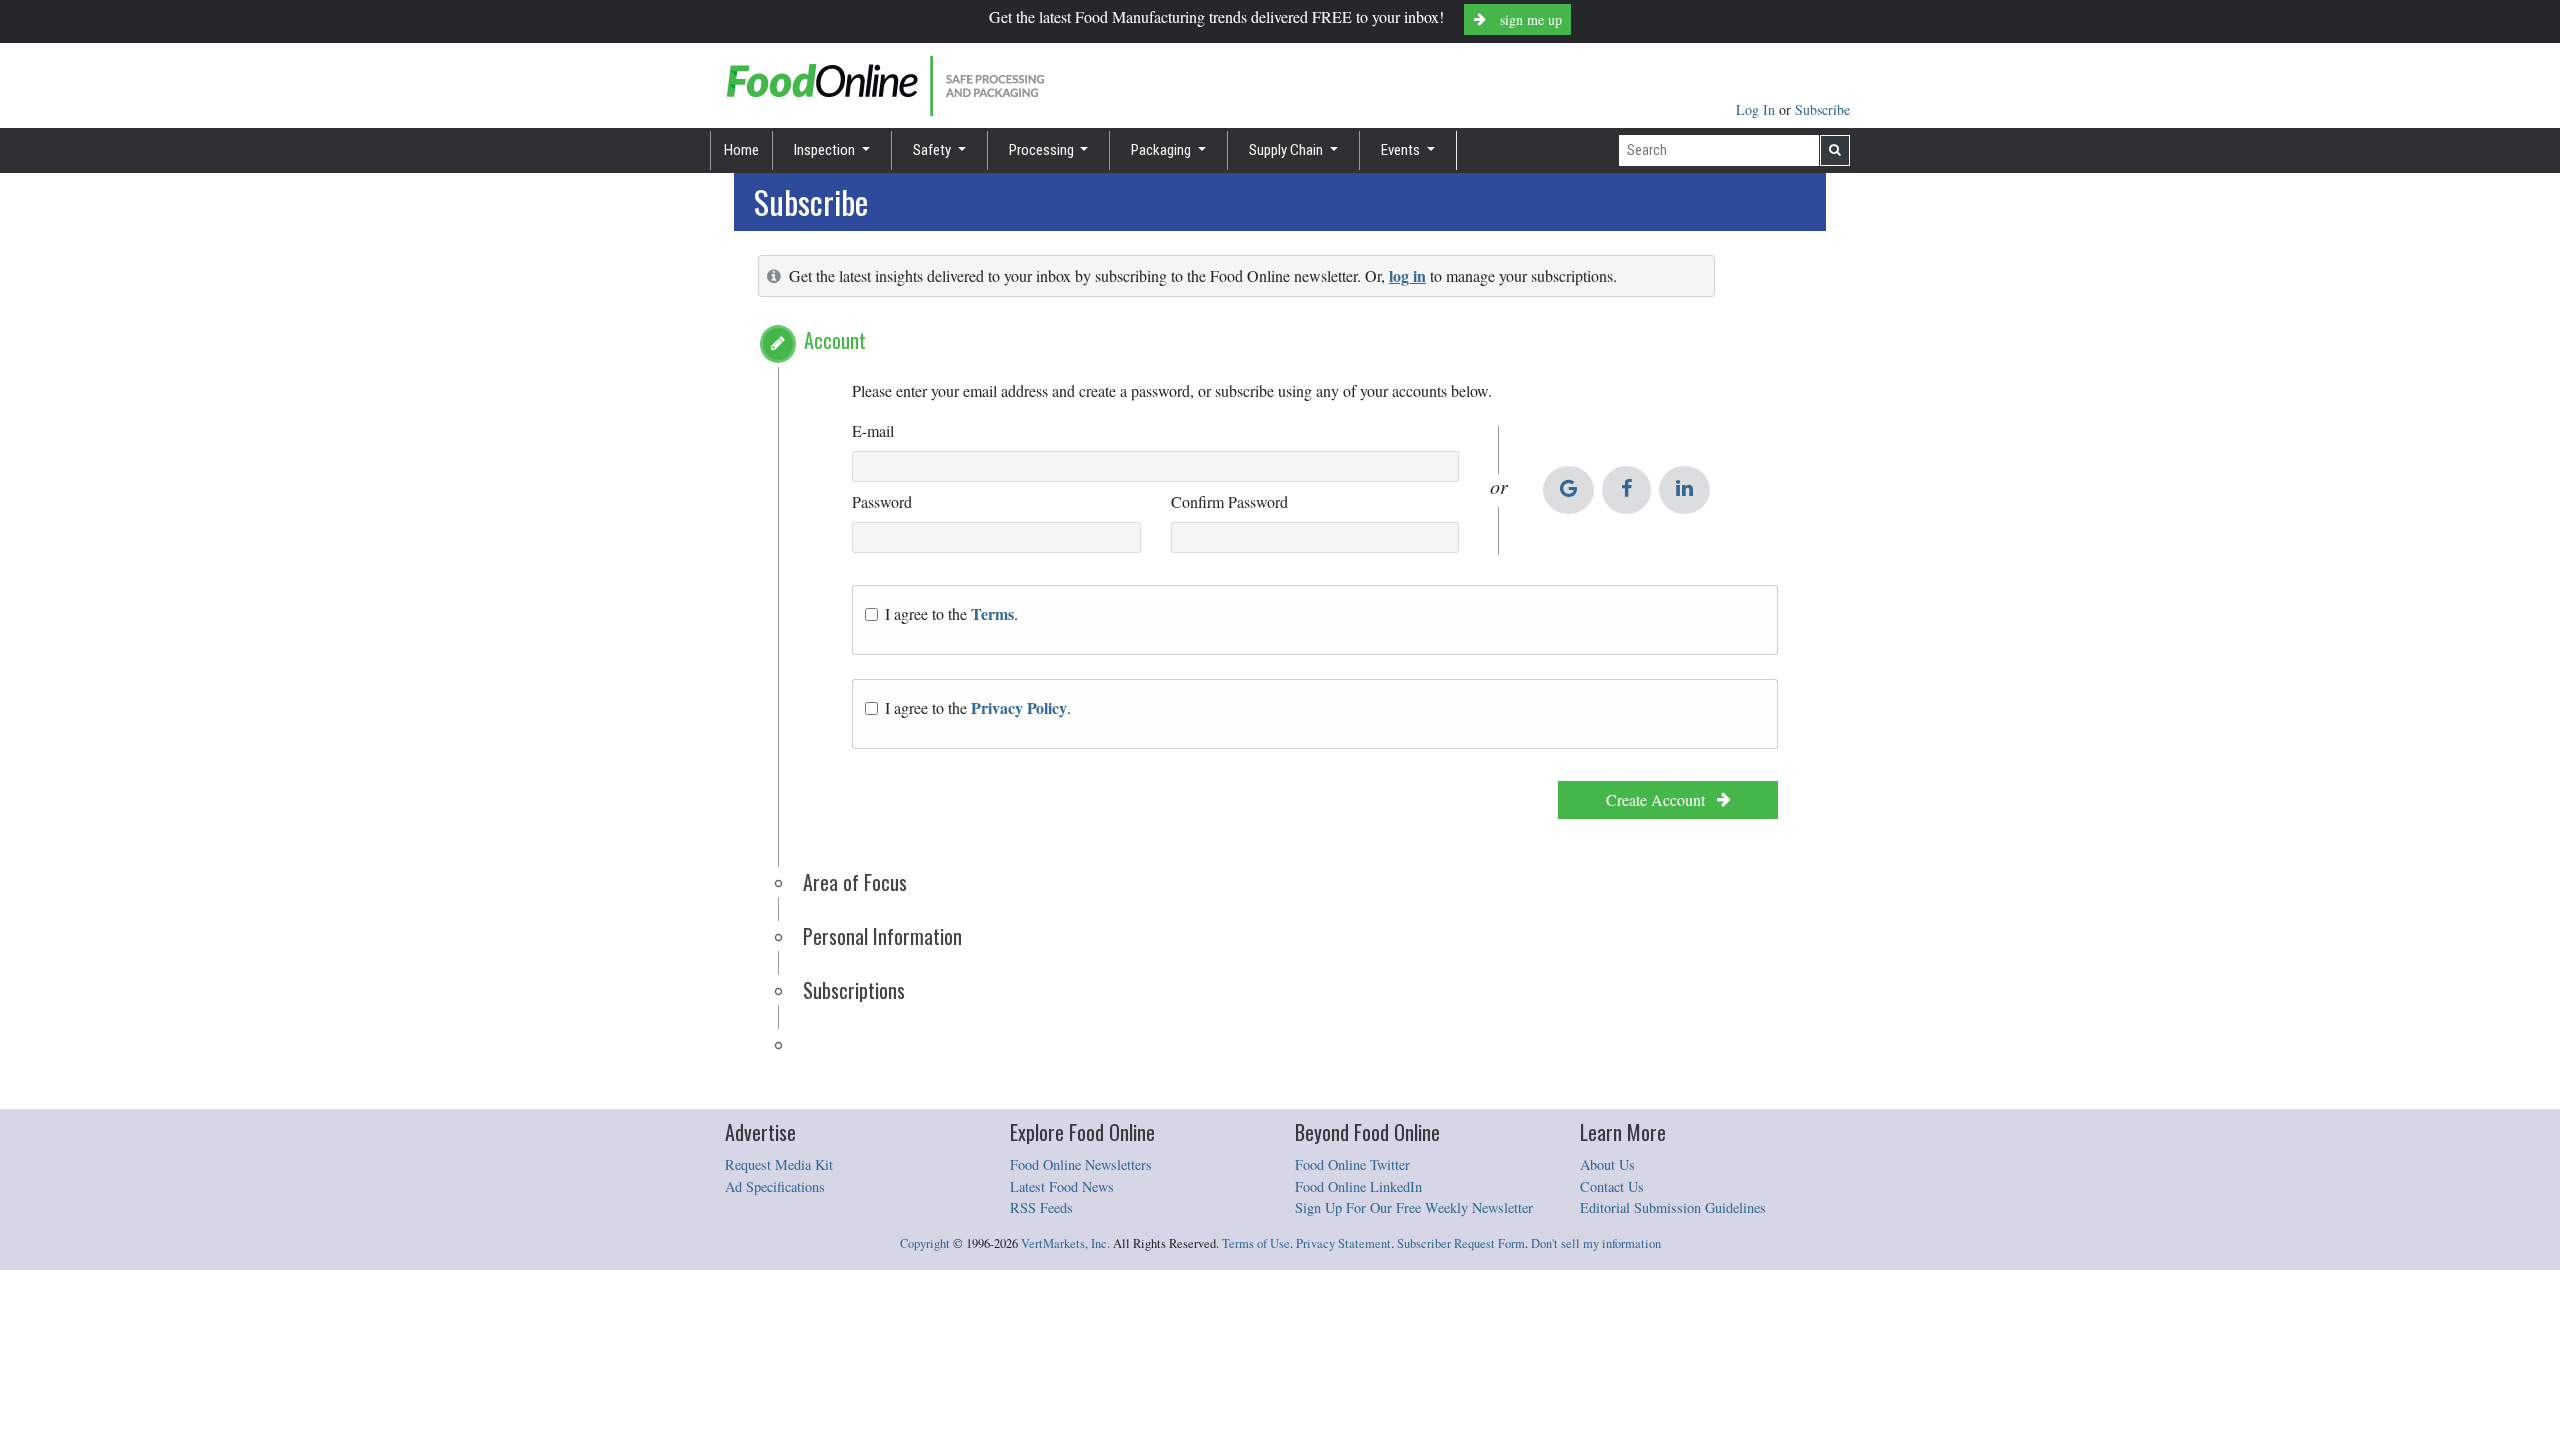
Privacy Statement (1343, 1243)
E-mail (873, 430)
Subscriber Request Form (1461, 1243)
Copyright (925, 1243)
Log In (1757, 109)
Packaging (1162, 150)
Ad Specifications (775, 1186)
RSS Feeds (1041, 1207)
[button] (778, 344)
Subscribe (1822, 109)
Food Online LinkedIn (1358, 1186)
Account (835, 340)
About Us (1607, 1164)
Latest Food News (1062, 1186)
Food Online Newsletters (1081, 1164)
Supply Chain (1287, 150)
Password (882, 501)
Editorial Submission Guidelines (1673, 1207)
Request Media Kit (779, 1164)
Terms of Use (1256, 1243)
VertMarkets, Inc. (1065, 1243)
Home (741, 150)
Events (1402, 150)
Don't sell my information (1596, 1243)
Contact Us (1612, 1186)
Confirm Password (1229, 501)
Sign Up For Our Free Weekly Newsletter (1414, 1207)
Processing (1043, 150)
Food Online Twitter (1352, 1164)
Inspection (826, 150)
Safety (933, 150)
